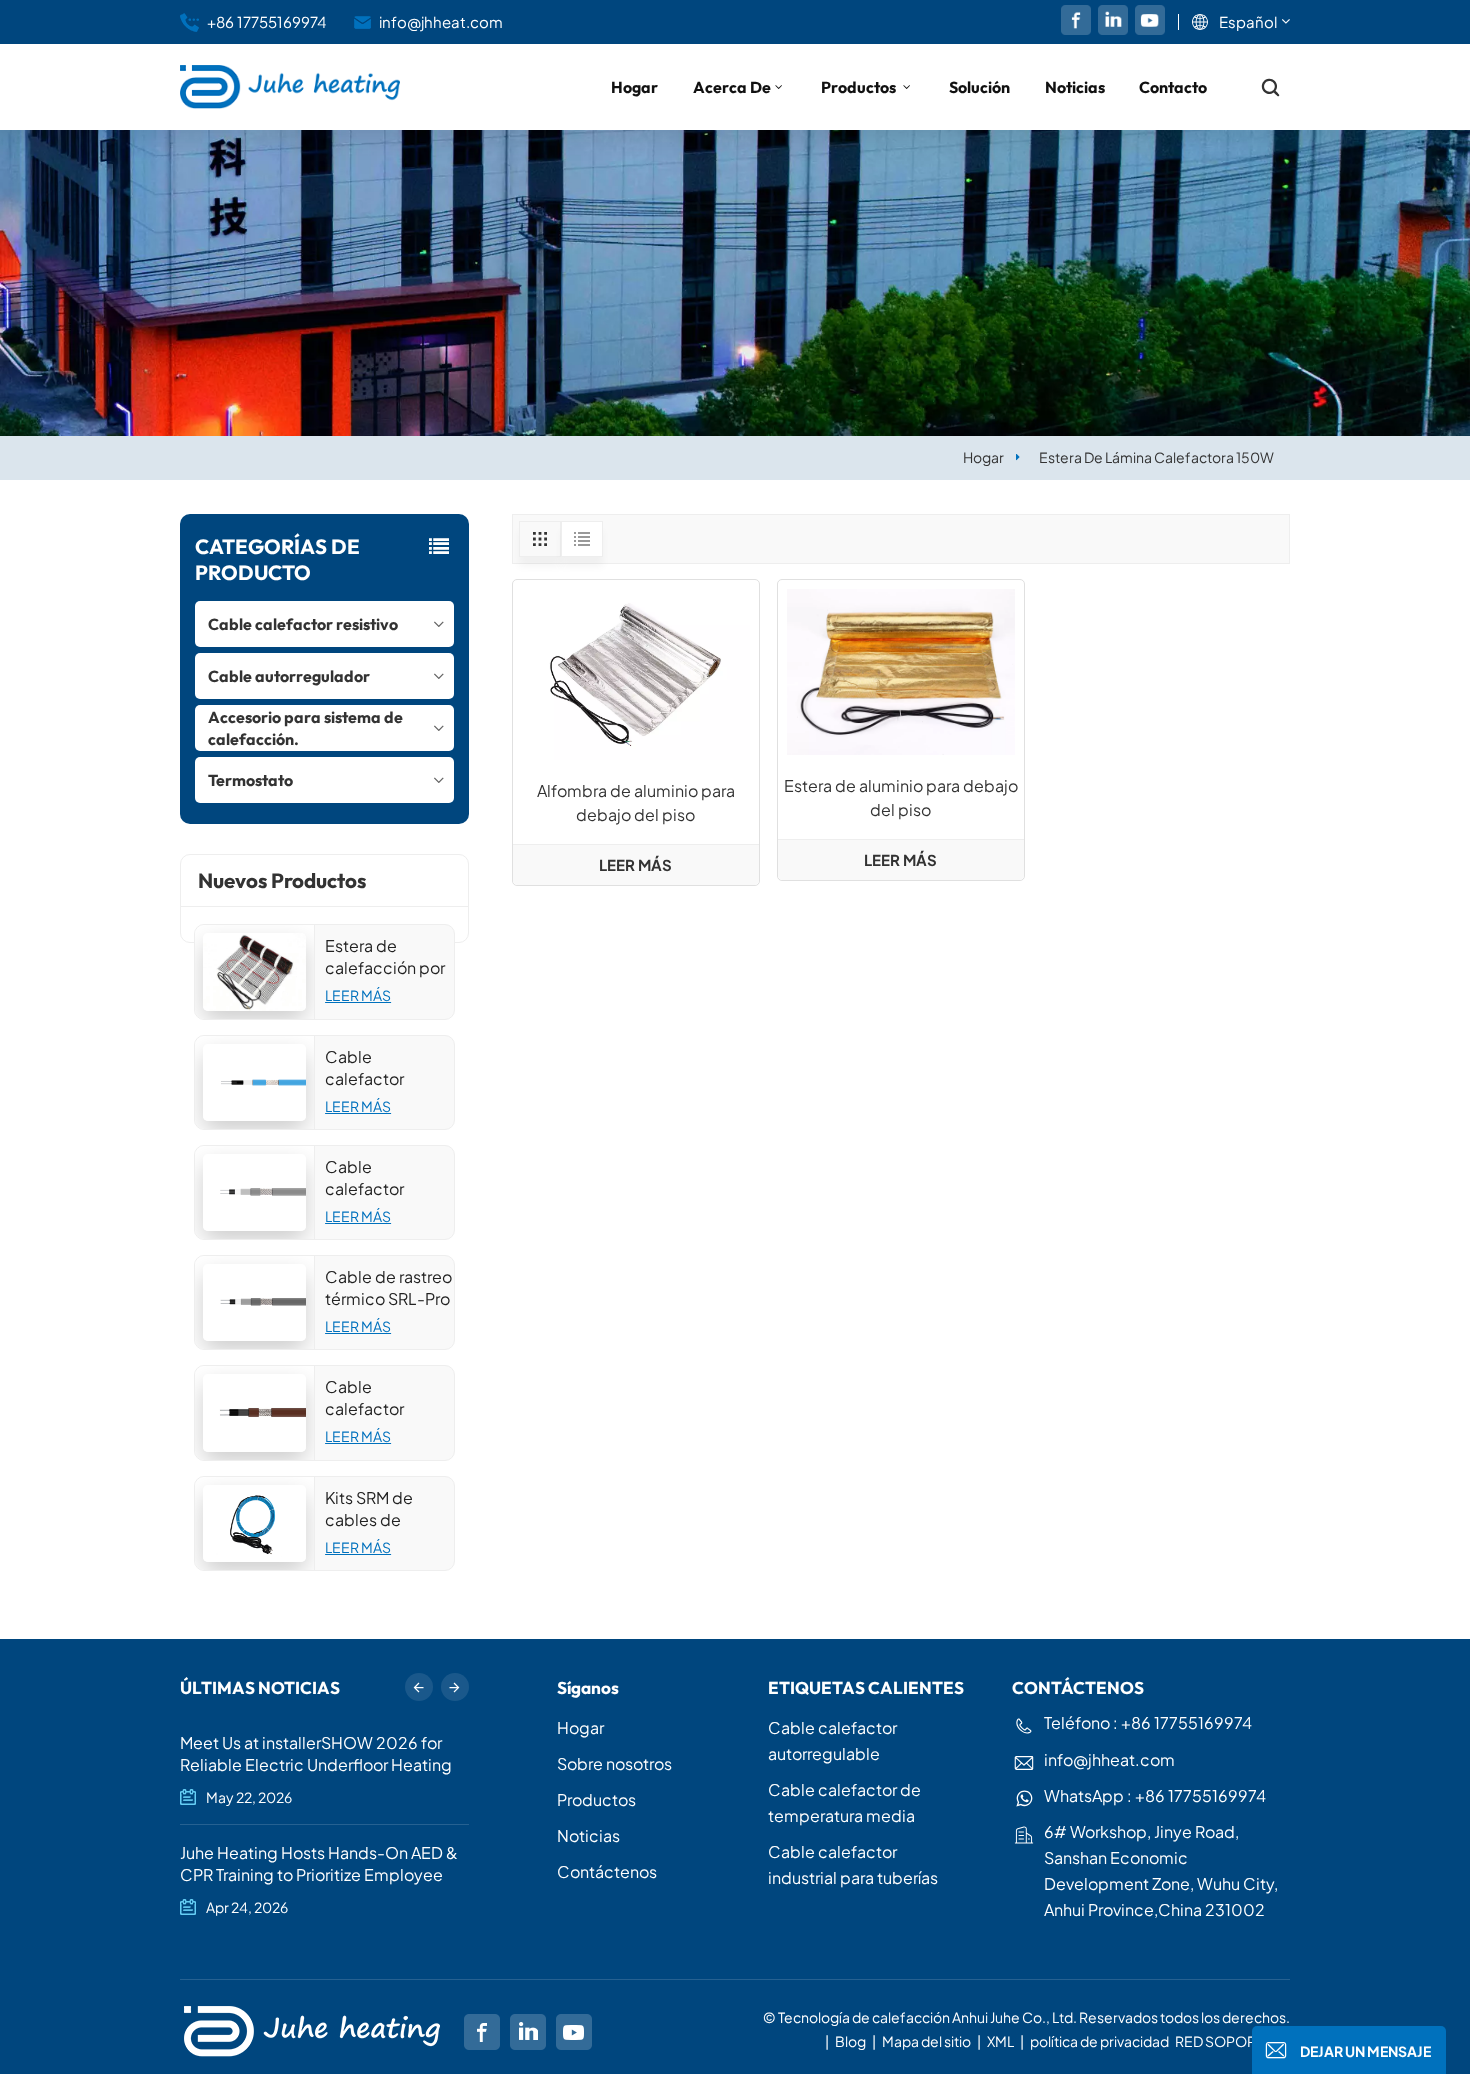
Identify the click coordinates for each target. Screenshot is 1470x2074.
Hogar (634, 87)
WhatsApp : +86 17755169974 (1155, 1795)
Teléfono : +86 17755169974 (1148, 1722)
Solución (979, 87)
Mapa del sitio (927, 2041)
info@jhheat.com (441, 21)
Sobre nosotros (614, 1763)
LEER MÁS (358, 995)
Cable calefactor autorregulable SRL (381, 1178)
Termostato (250, 780)
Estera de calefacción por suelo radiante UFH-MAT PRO (385, 957)
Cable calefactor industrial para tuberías (853, 1864)
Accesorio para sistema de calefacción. (305, 728)
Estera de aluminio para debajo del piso (901, 797)
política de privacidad (1099, 2041)
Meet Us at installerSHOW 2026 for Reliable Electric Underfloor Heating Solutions (316, 1754)
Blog (850, 2041)
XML (1000, 2041)
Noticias (1075, 87)
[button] (455, 1687)
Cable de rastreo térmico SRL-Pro (388, 1287)
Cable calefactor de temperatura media (844, 1802)
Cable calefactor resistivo (303, 624)
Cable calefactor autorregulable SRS (381, 1398)
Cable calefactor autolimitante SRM (375, 1068)
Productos (860, 87)
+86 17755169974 (266, 21)
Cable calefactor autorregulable (832, 1740)
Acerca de (732, 87)
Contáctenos (607, 1871)
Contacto (1173, 87)
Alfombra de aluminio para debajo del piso (636, 802)
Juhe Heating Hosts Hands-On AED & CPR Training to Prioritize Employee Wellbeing (319, 1864)
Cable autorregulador (289, 676)
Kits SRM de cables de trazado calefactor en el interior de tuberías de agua (388, 1509)
